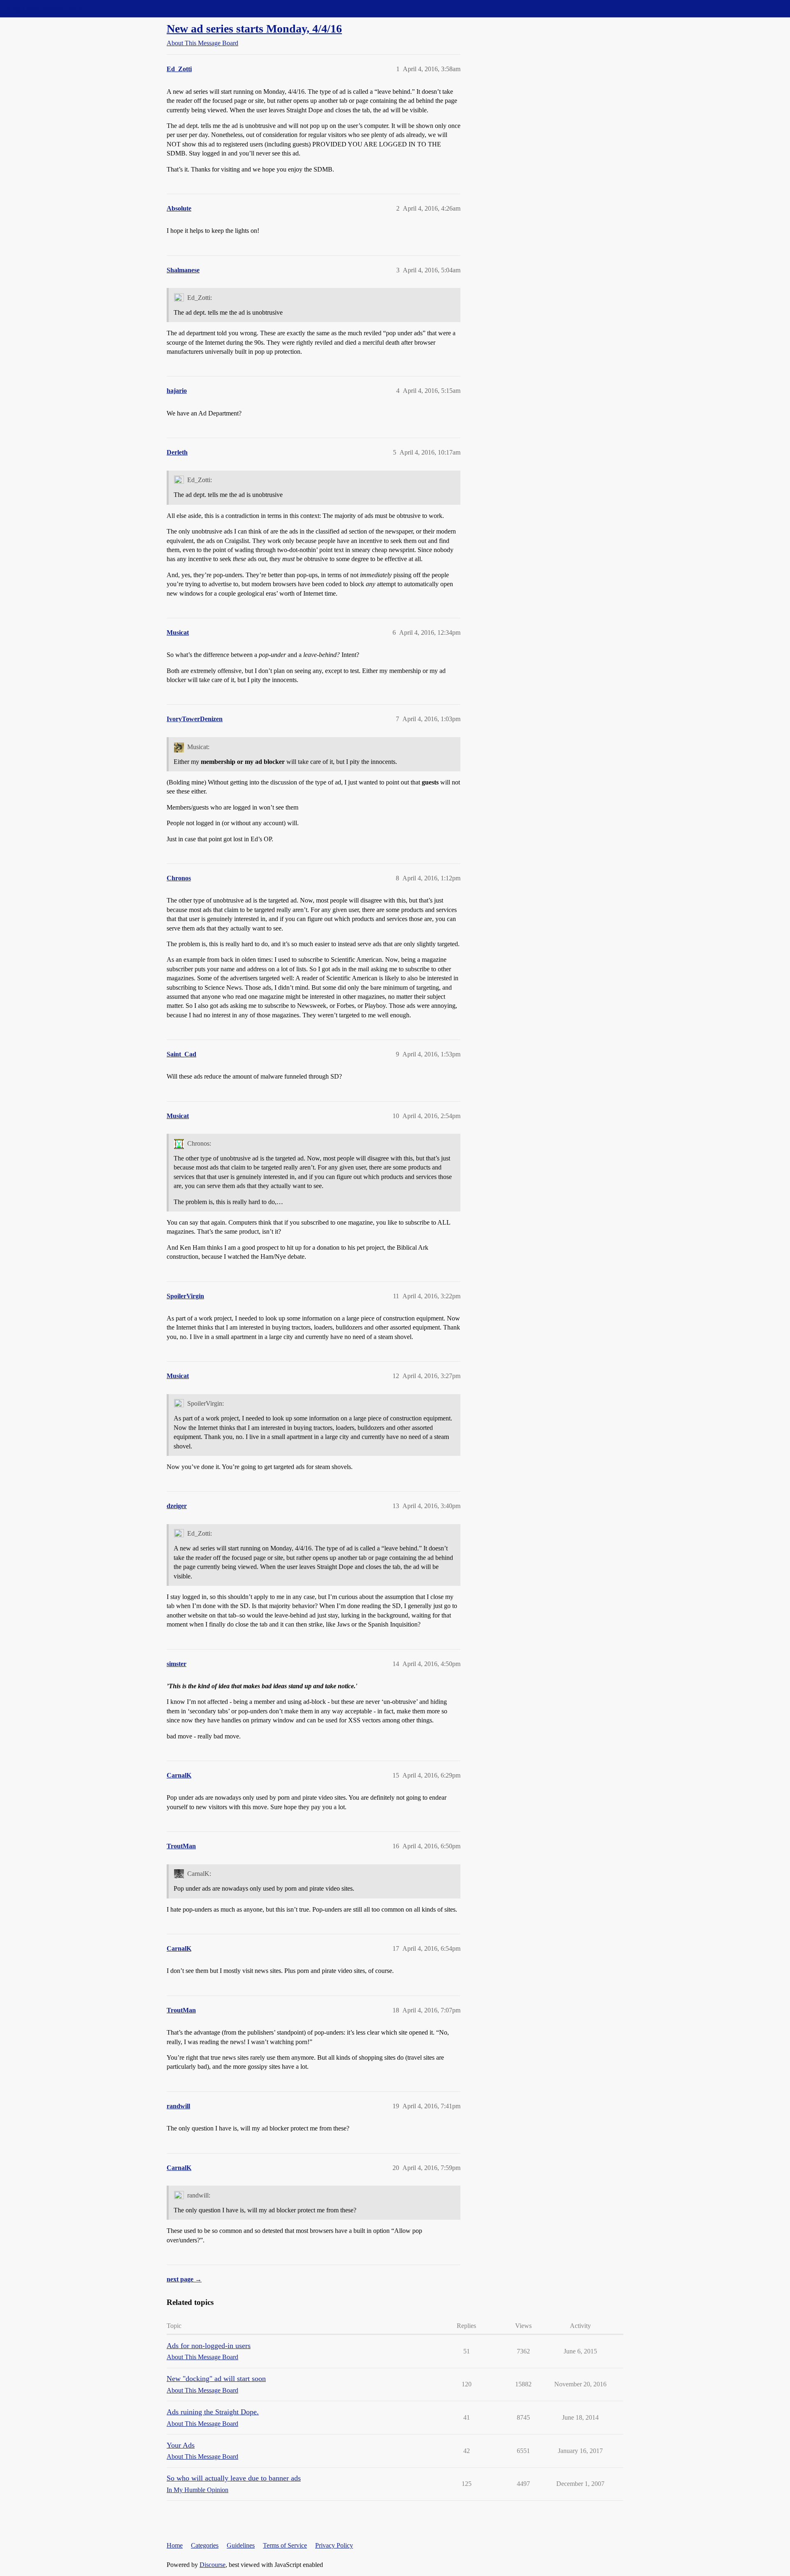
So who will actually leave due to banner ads (234, 2478)
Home (175, 2545)
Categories (205, 2545)
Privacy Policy (334, 2545)
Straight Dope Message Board (43, 8)
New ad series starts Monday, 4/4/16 (254, 29)
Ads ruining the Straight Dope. (213, 2412)
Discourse (213, 2565)
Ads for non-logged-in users (209, 2346)
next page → (184, 2279)
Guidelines (241, 2545)
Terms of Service (285, 2545)
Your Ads (181, 2445)
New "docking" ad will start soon (216, 2379)
